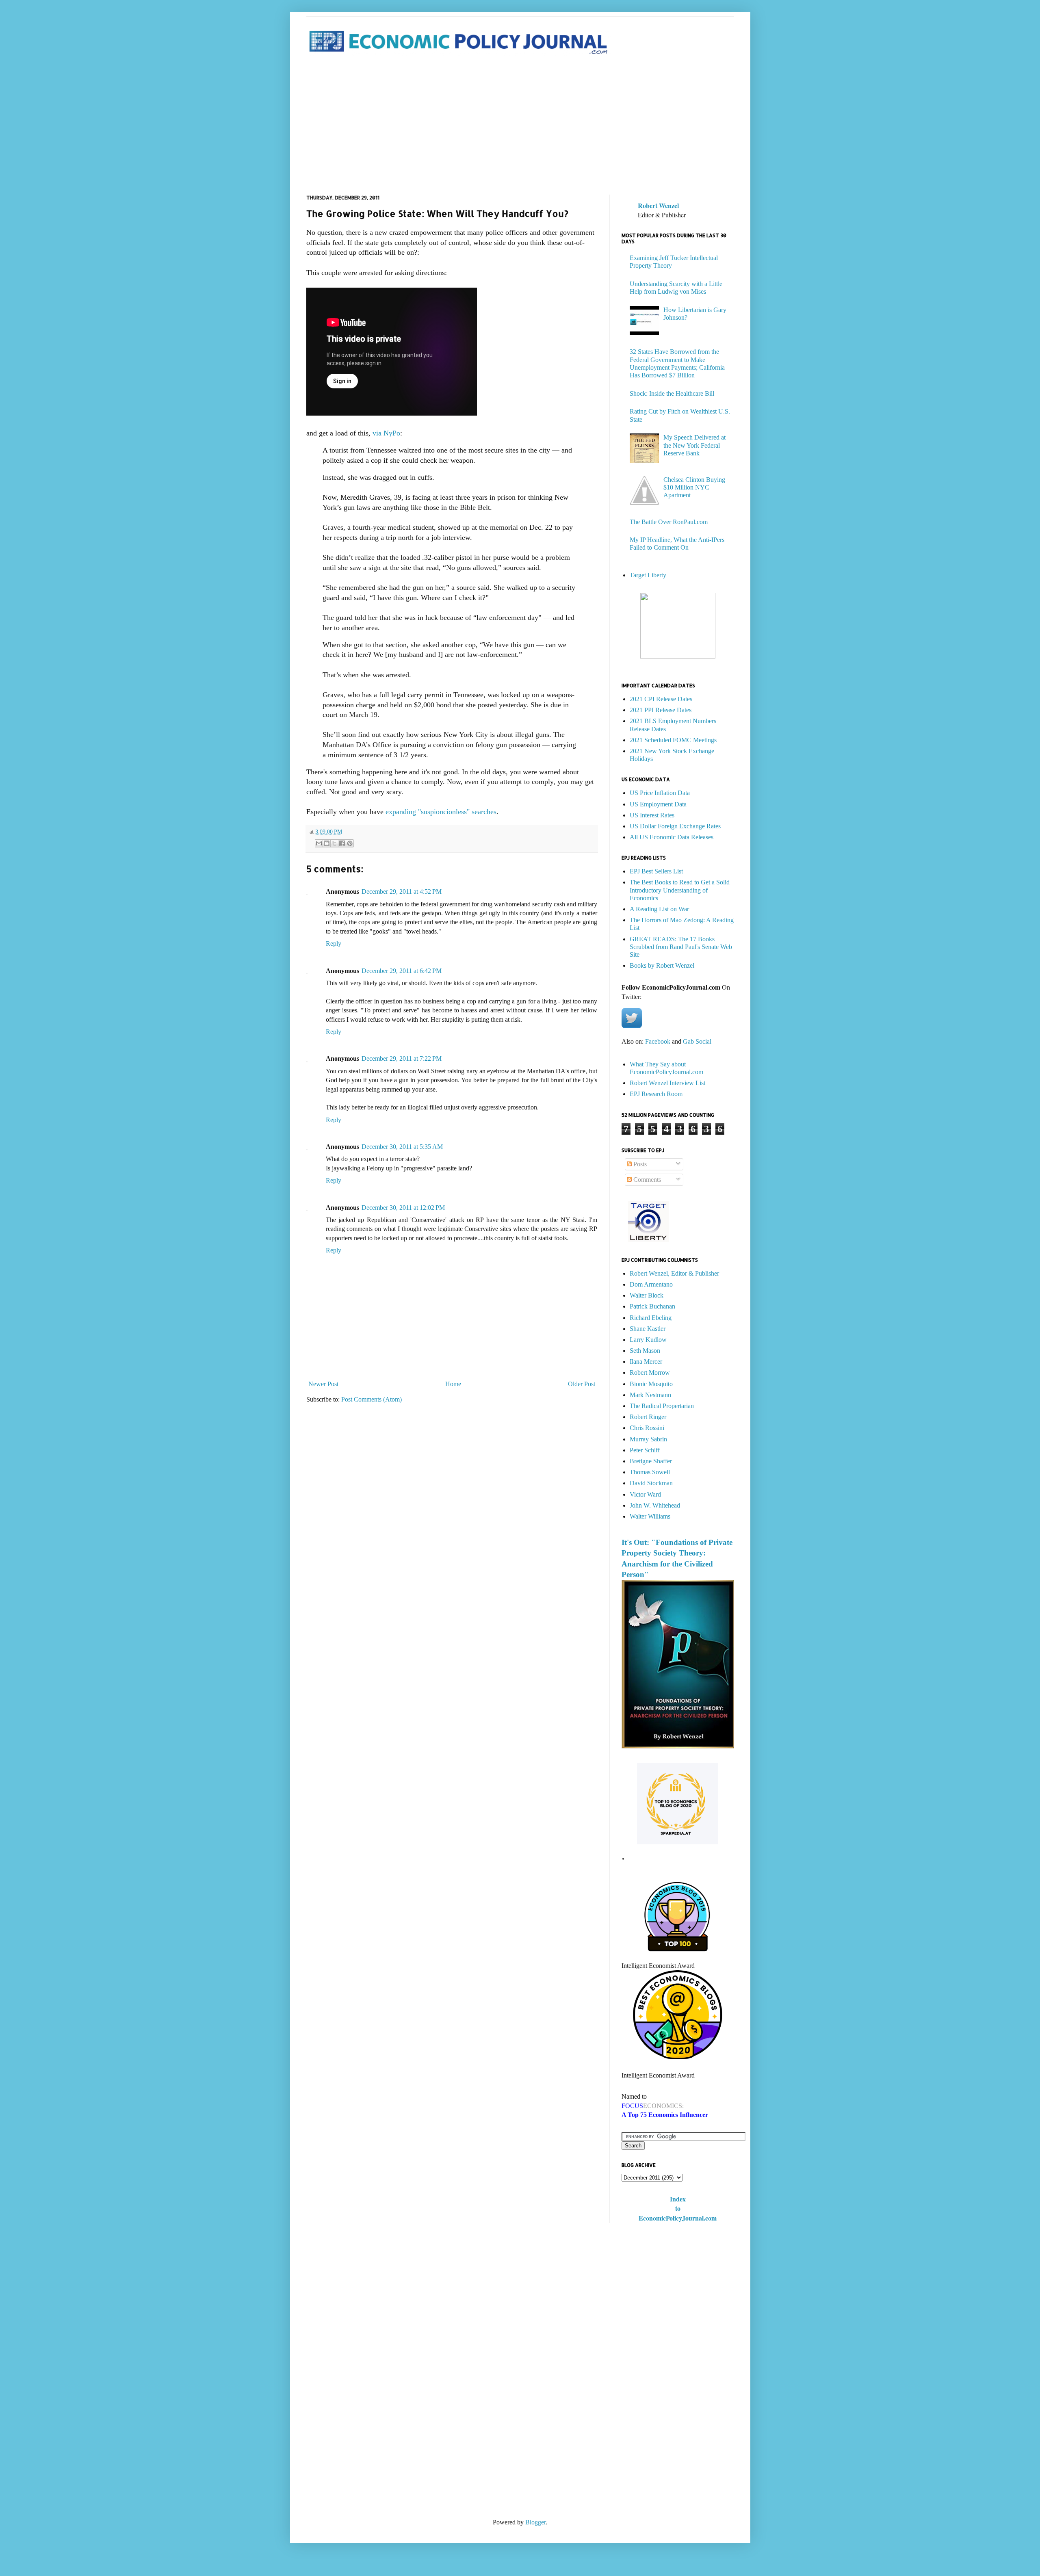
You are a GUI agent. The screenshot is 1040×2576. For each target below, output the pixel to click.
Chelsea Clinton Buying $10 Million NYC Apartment (694, 487)
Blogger (535, 2522)
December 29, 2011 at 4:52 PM (402, 892)
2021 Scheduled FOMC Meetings (673, 740)
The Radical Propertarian (662, 1406)
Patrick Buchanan (652, 1306)
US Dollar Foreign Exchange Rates (675, 826)
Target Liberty (648, 575)
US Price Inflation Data (660, 793)
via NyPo (386, 433)
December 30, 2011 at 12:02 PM (403, 1208)
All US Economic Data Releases (672, 837)
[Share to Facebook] (342, 843)
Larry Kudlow (648, 1340)
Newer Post (323, 1384)
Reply (334, 944)
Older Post (582, 1384)
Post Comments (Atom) (372, 1399)
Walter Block (647, 1295)
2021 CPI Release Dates (661, 699)
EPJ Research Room (656, 1094)
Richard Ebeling (651, 1318)
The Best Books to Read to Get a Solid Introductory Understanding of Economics (680, 890)
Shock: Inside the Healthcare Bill (672, 393)
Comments (646, 1180)
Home (453, 1384)
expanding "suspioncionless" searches (440, 812)
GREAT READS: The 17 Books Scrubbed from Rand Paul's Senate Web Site (681, 947)
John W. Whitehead (655, 1505)
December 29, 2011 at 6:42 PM (402, 971)
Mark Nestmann (650, 1395)
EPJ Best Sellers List (656, 871)
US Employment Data (658, 804)
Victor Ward (645, 1494)
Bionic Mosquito (651, 1384)
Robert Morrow (650, 1372)
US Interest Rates (652, 815)
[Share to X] (334, 843)
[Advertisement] (520, 126)
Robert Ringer (648, 1417)
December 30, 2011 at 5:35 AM (402, 1147)
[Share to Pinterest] (350, 843)
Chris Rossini (647, 1428)
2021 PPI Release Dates (661, 710)
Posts (639, 1164)
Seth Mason (645, 1351)
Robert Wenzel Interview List (667, 1083)
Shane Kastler (648, 1329)
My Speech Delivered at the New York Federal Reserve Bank (694, 445)
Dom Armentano (651, 1284)
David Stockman (651, 1483)
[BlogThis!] (327, 843)
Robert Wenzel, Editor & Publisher (674, 1273)
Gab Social (697, 1041)
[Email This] (319, 843)
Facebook (658, 1041)
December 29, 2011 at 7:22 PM (402, 1058)
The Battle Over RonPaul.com (669, 522)
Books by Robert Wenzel (662, 965)
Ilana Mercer (646, 1362)
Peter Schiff (645, 1450)
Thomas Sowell (650, 1472)
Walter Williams (650, 1516)
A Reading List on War (659, 909)
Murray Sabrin (648, 1439)
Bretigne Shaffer (651, 1461)
